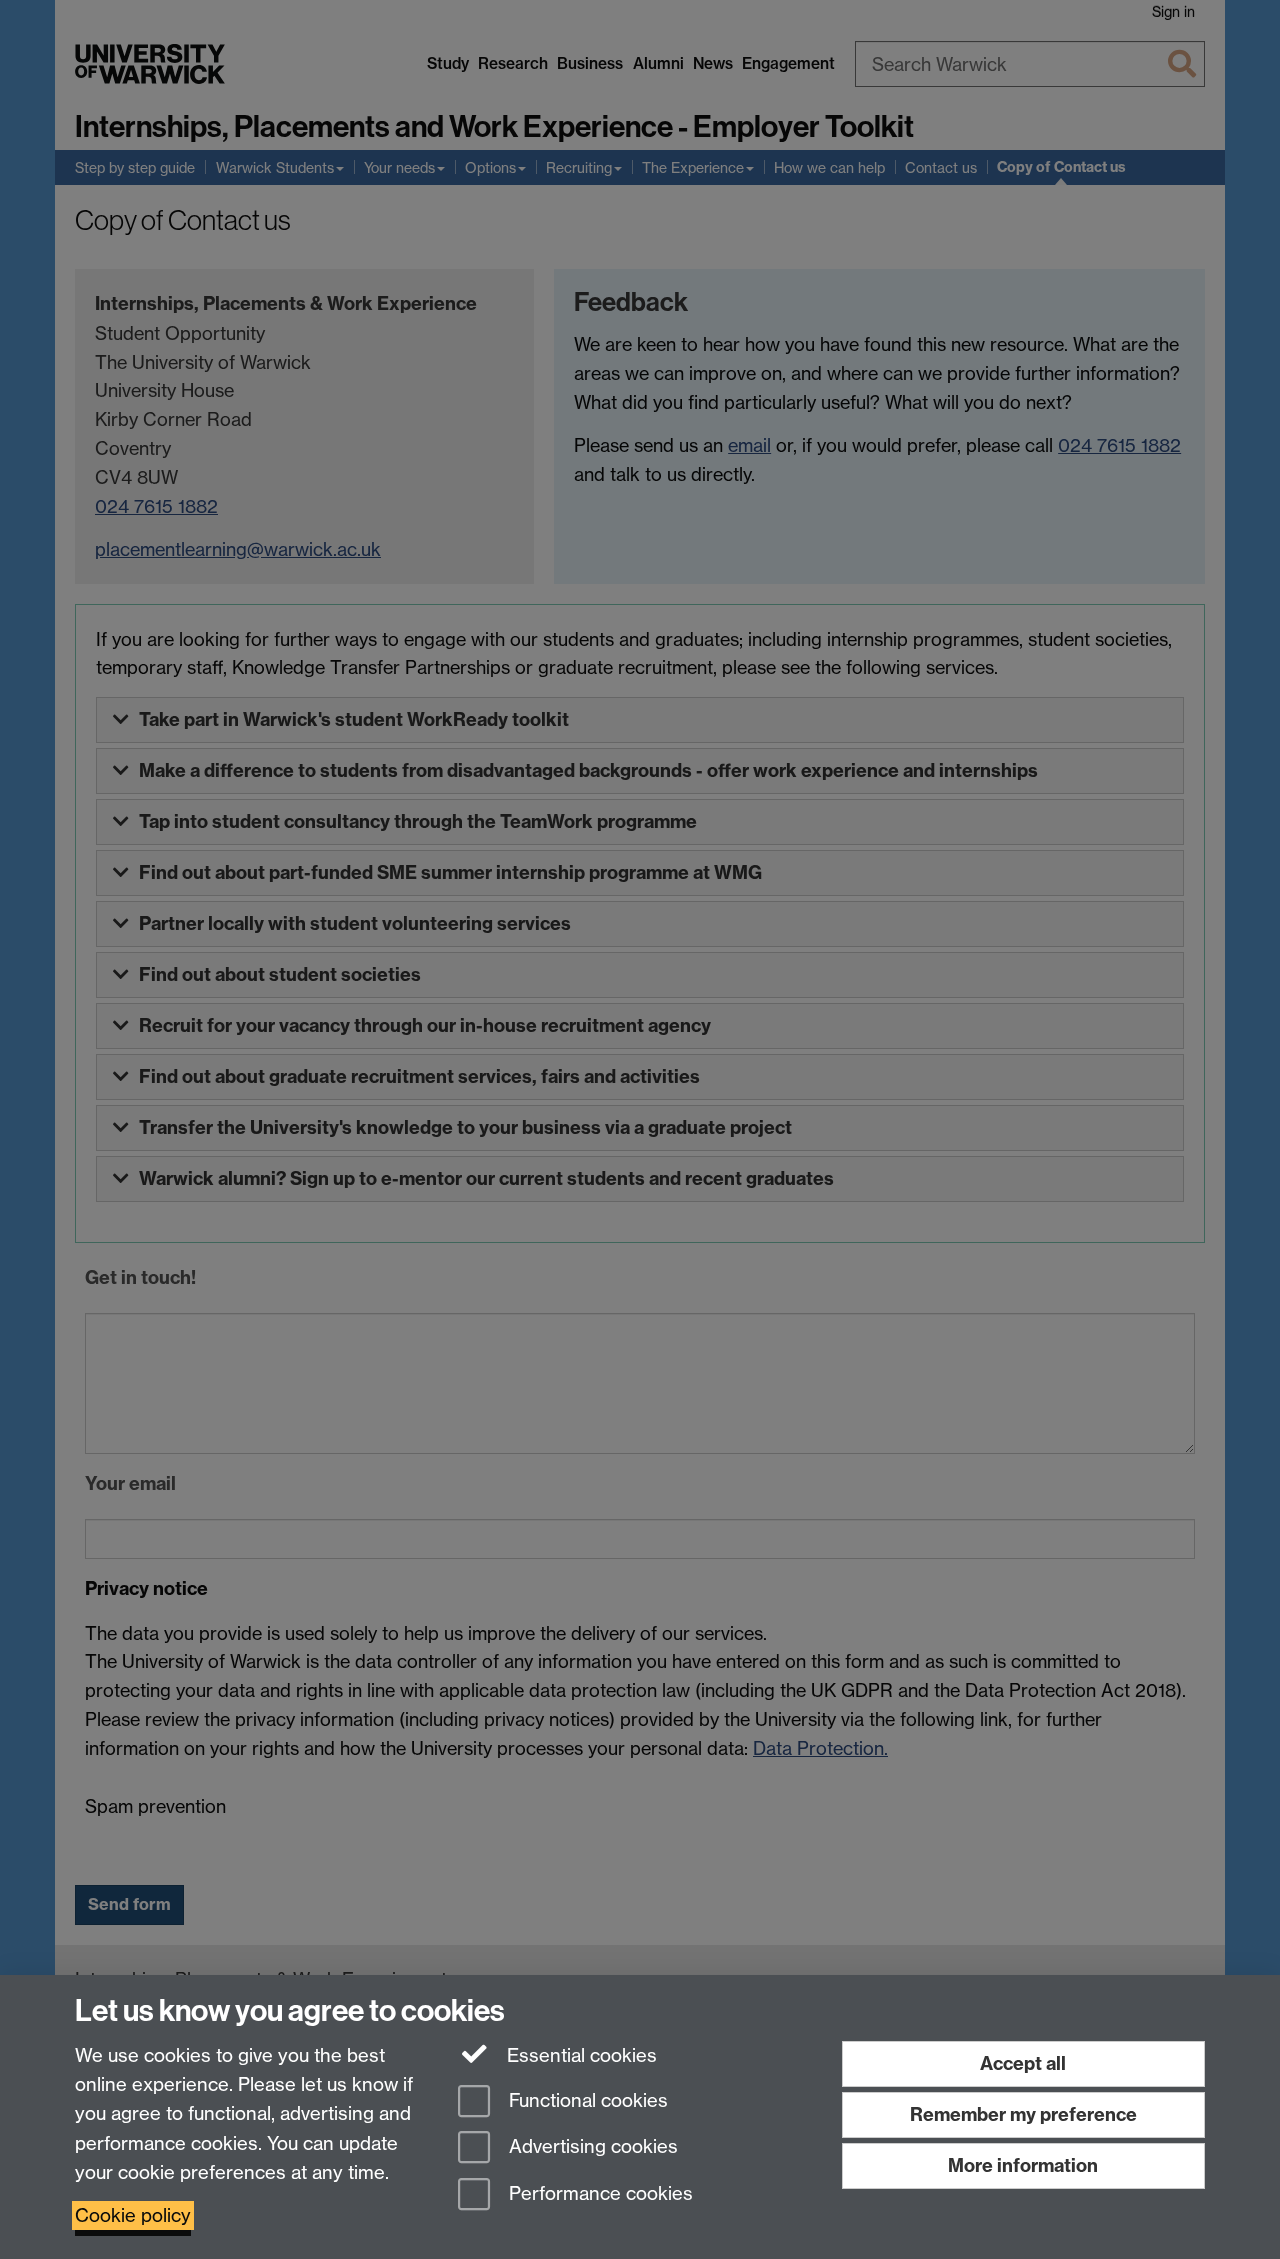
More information (1023, 2165)
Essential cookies (579, 2055)
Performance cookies (598, 2194)
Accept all (1023, 2063)
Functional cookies (586, 2100)
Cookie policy (133, 2215)
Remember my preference (1023, 2114)
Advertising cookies (591, 2147)
